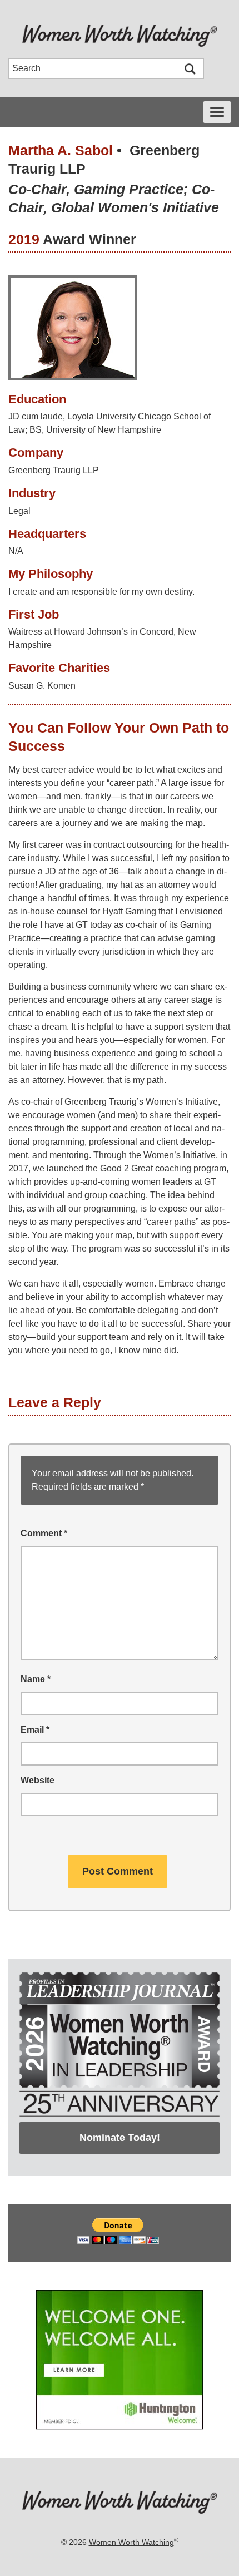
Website (38, 1780)
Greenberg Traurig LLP (54, 470)
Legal (19, 511)
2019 (24, 239)
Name (36, 1679)
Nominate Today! (120, 2138)
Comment (44, 1533)
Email (35, 1730)
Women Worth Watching (131, 2542)
